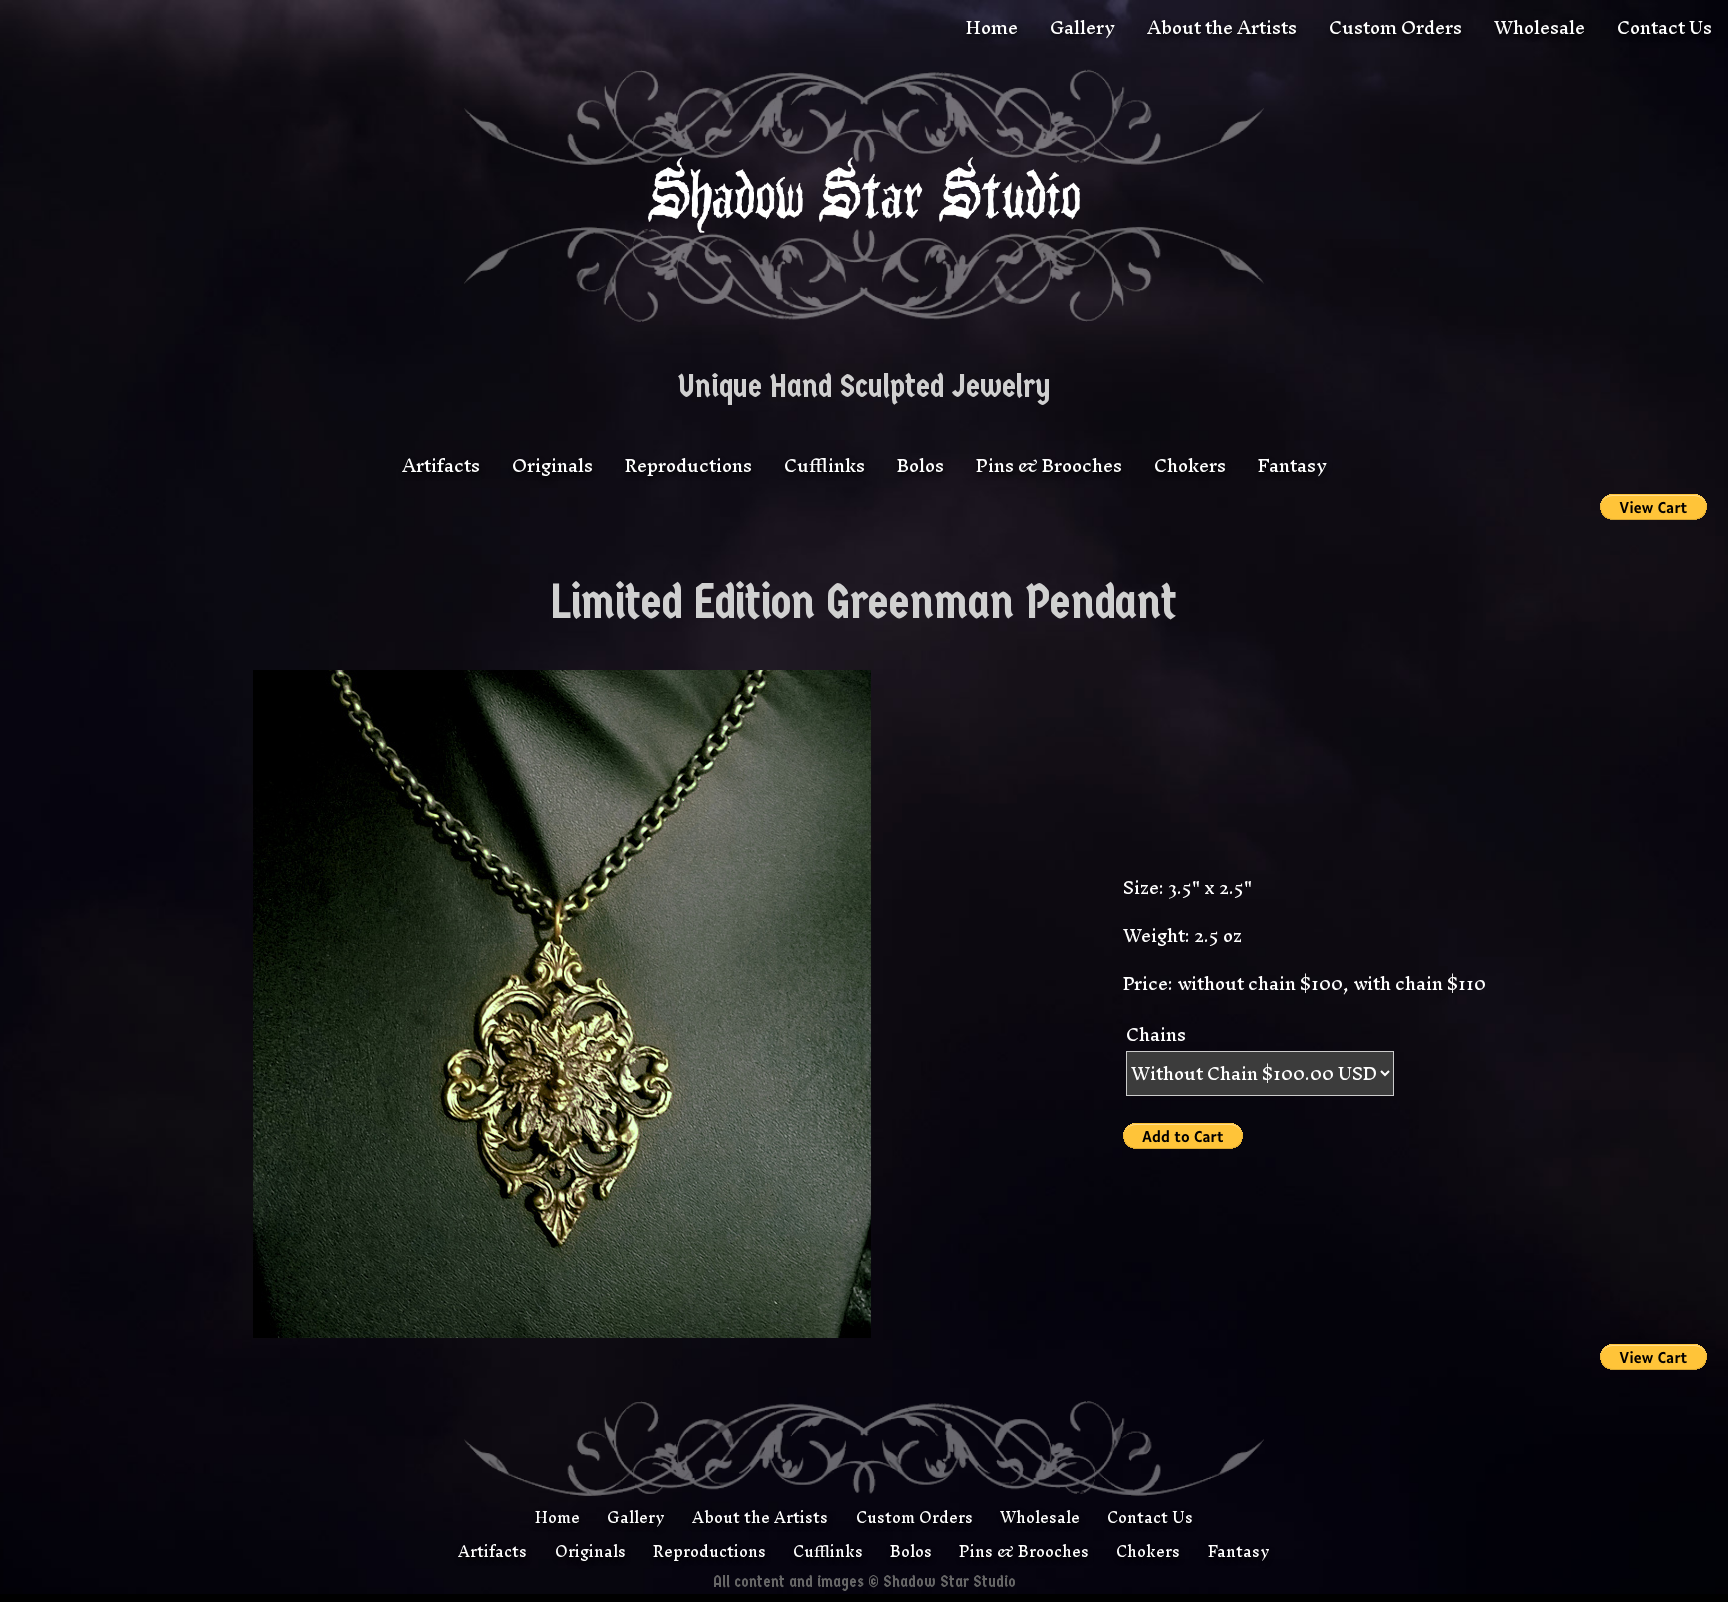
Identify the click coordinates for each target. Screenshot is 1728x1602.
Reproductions (688, 465)
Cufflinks (824, 465)
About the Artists (1222, 27)
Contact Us (1664, 27)
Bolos (920, 465)
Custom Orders (1395, 27)
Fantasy (1292, 465)
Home (992, 27)
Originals (552, 465)
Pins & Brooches (1049, 465)
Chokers (1190, 465)
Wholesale (1539, 27)
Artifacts (441, 465)
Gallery (1082, 27)
